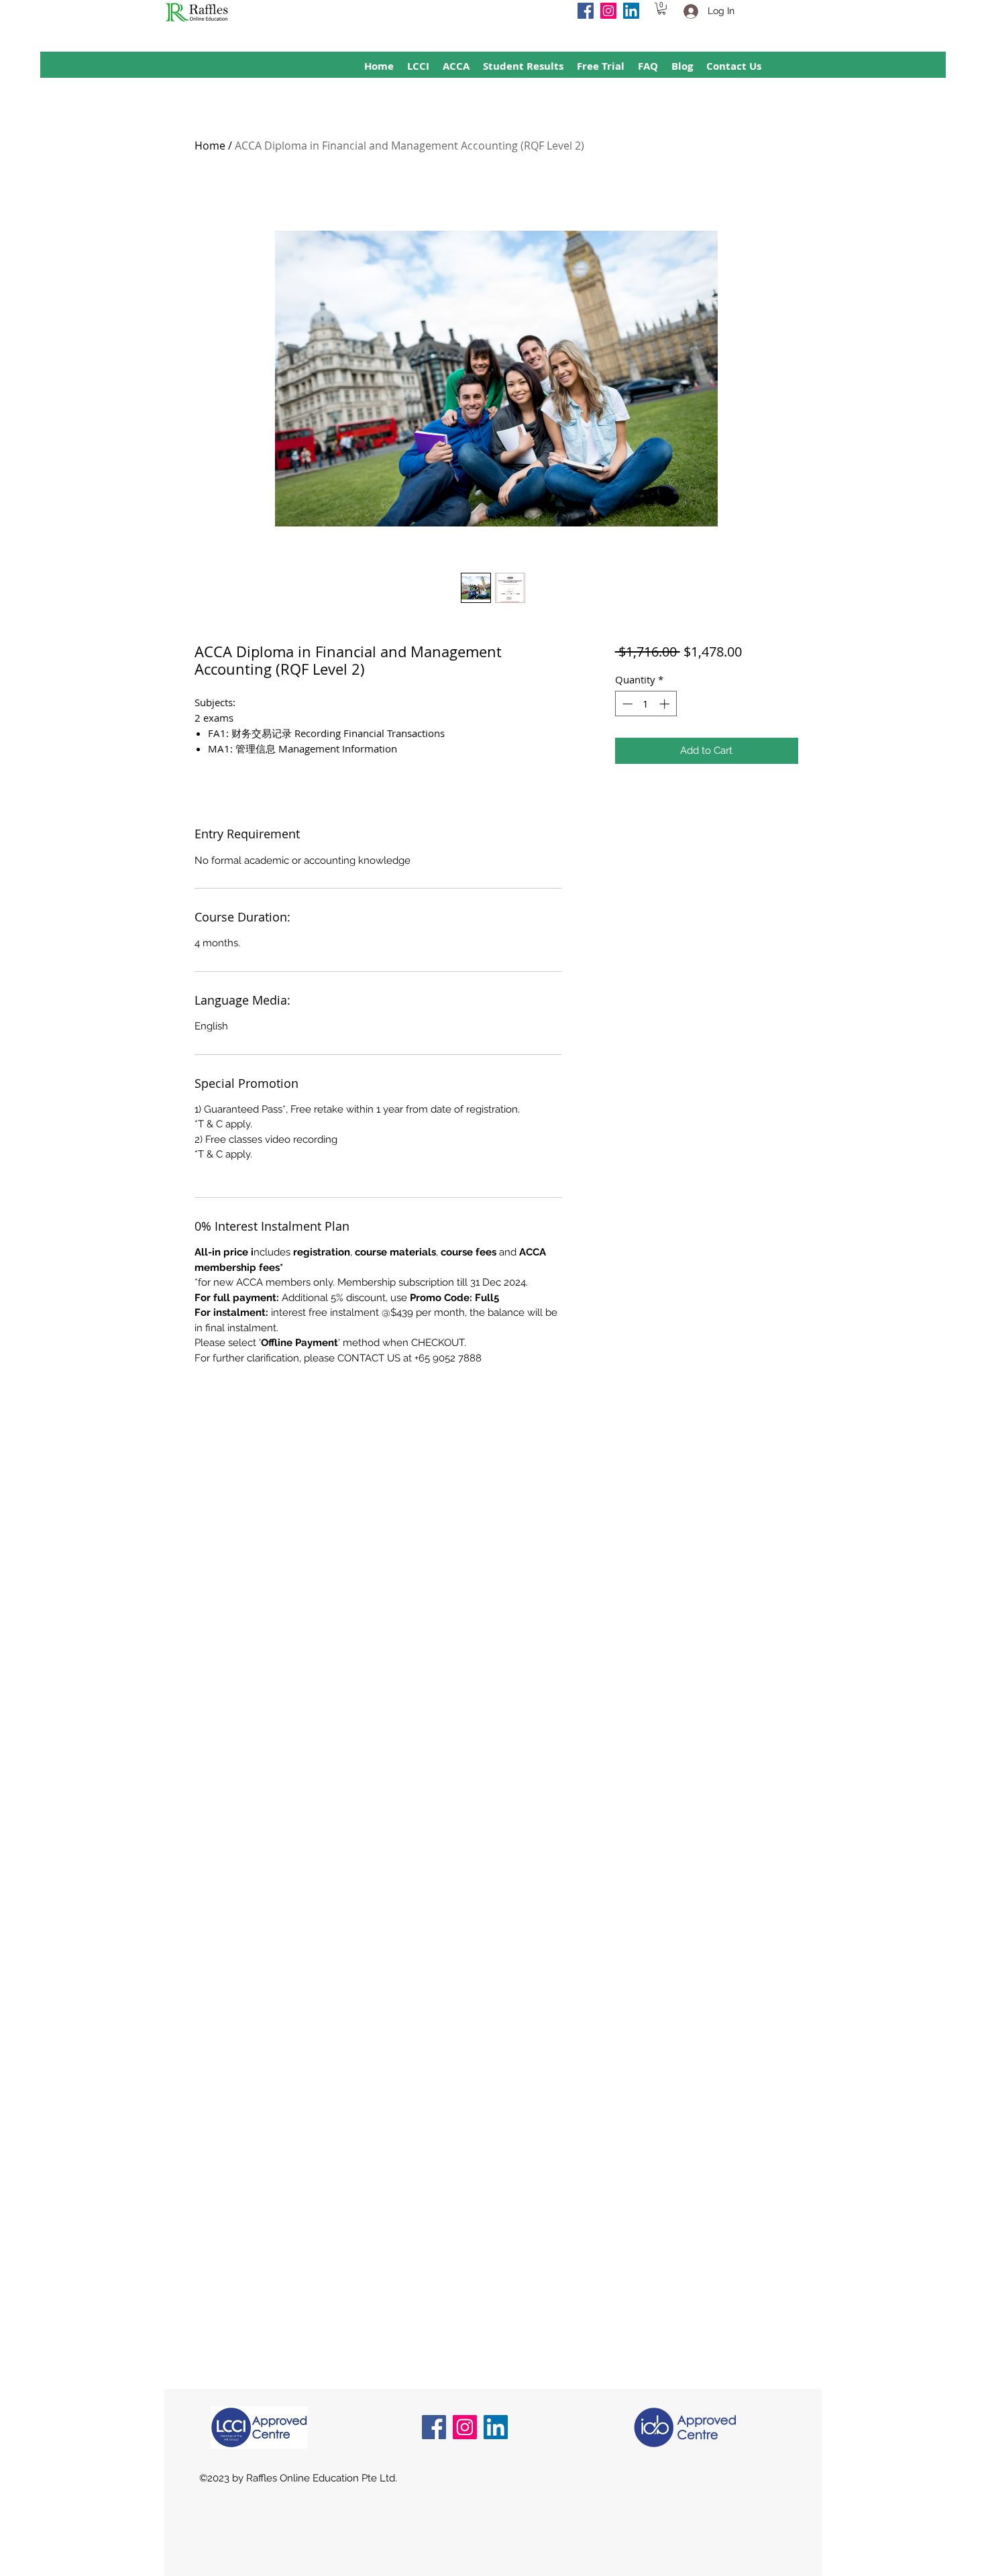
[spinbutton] (646, 704)
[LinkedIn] (631, 11)
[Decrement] (626, 704)
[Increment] (666, 704)
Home (210, 146)
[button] (662, 9)
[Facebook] (586, 11)
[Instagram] (608, 11)
